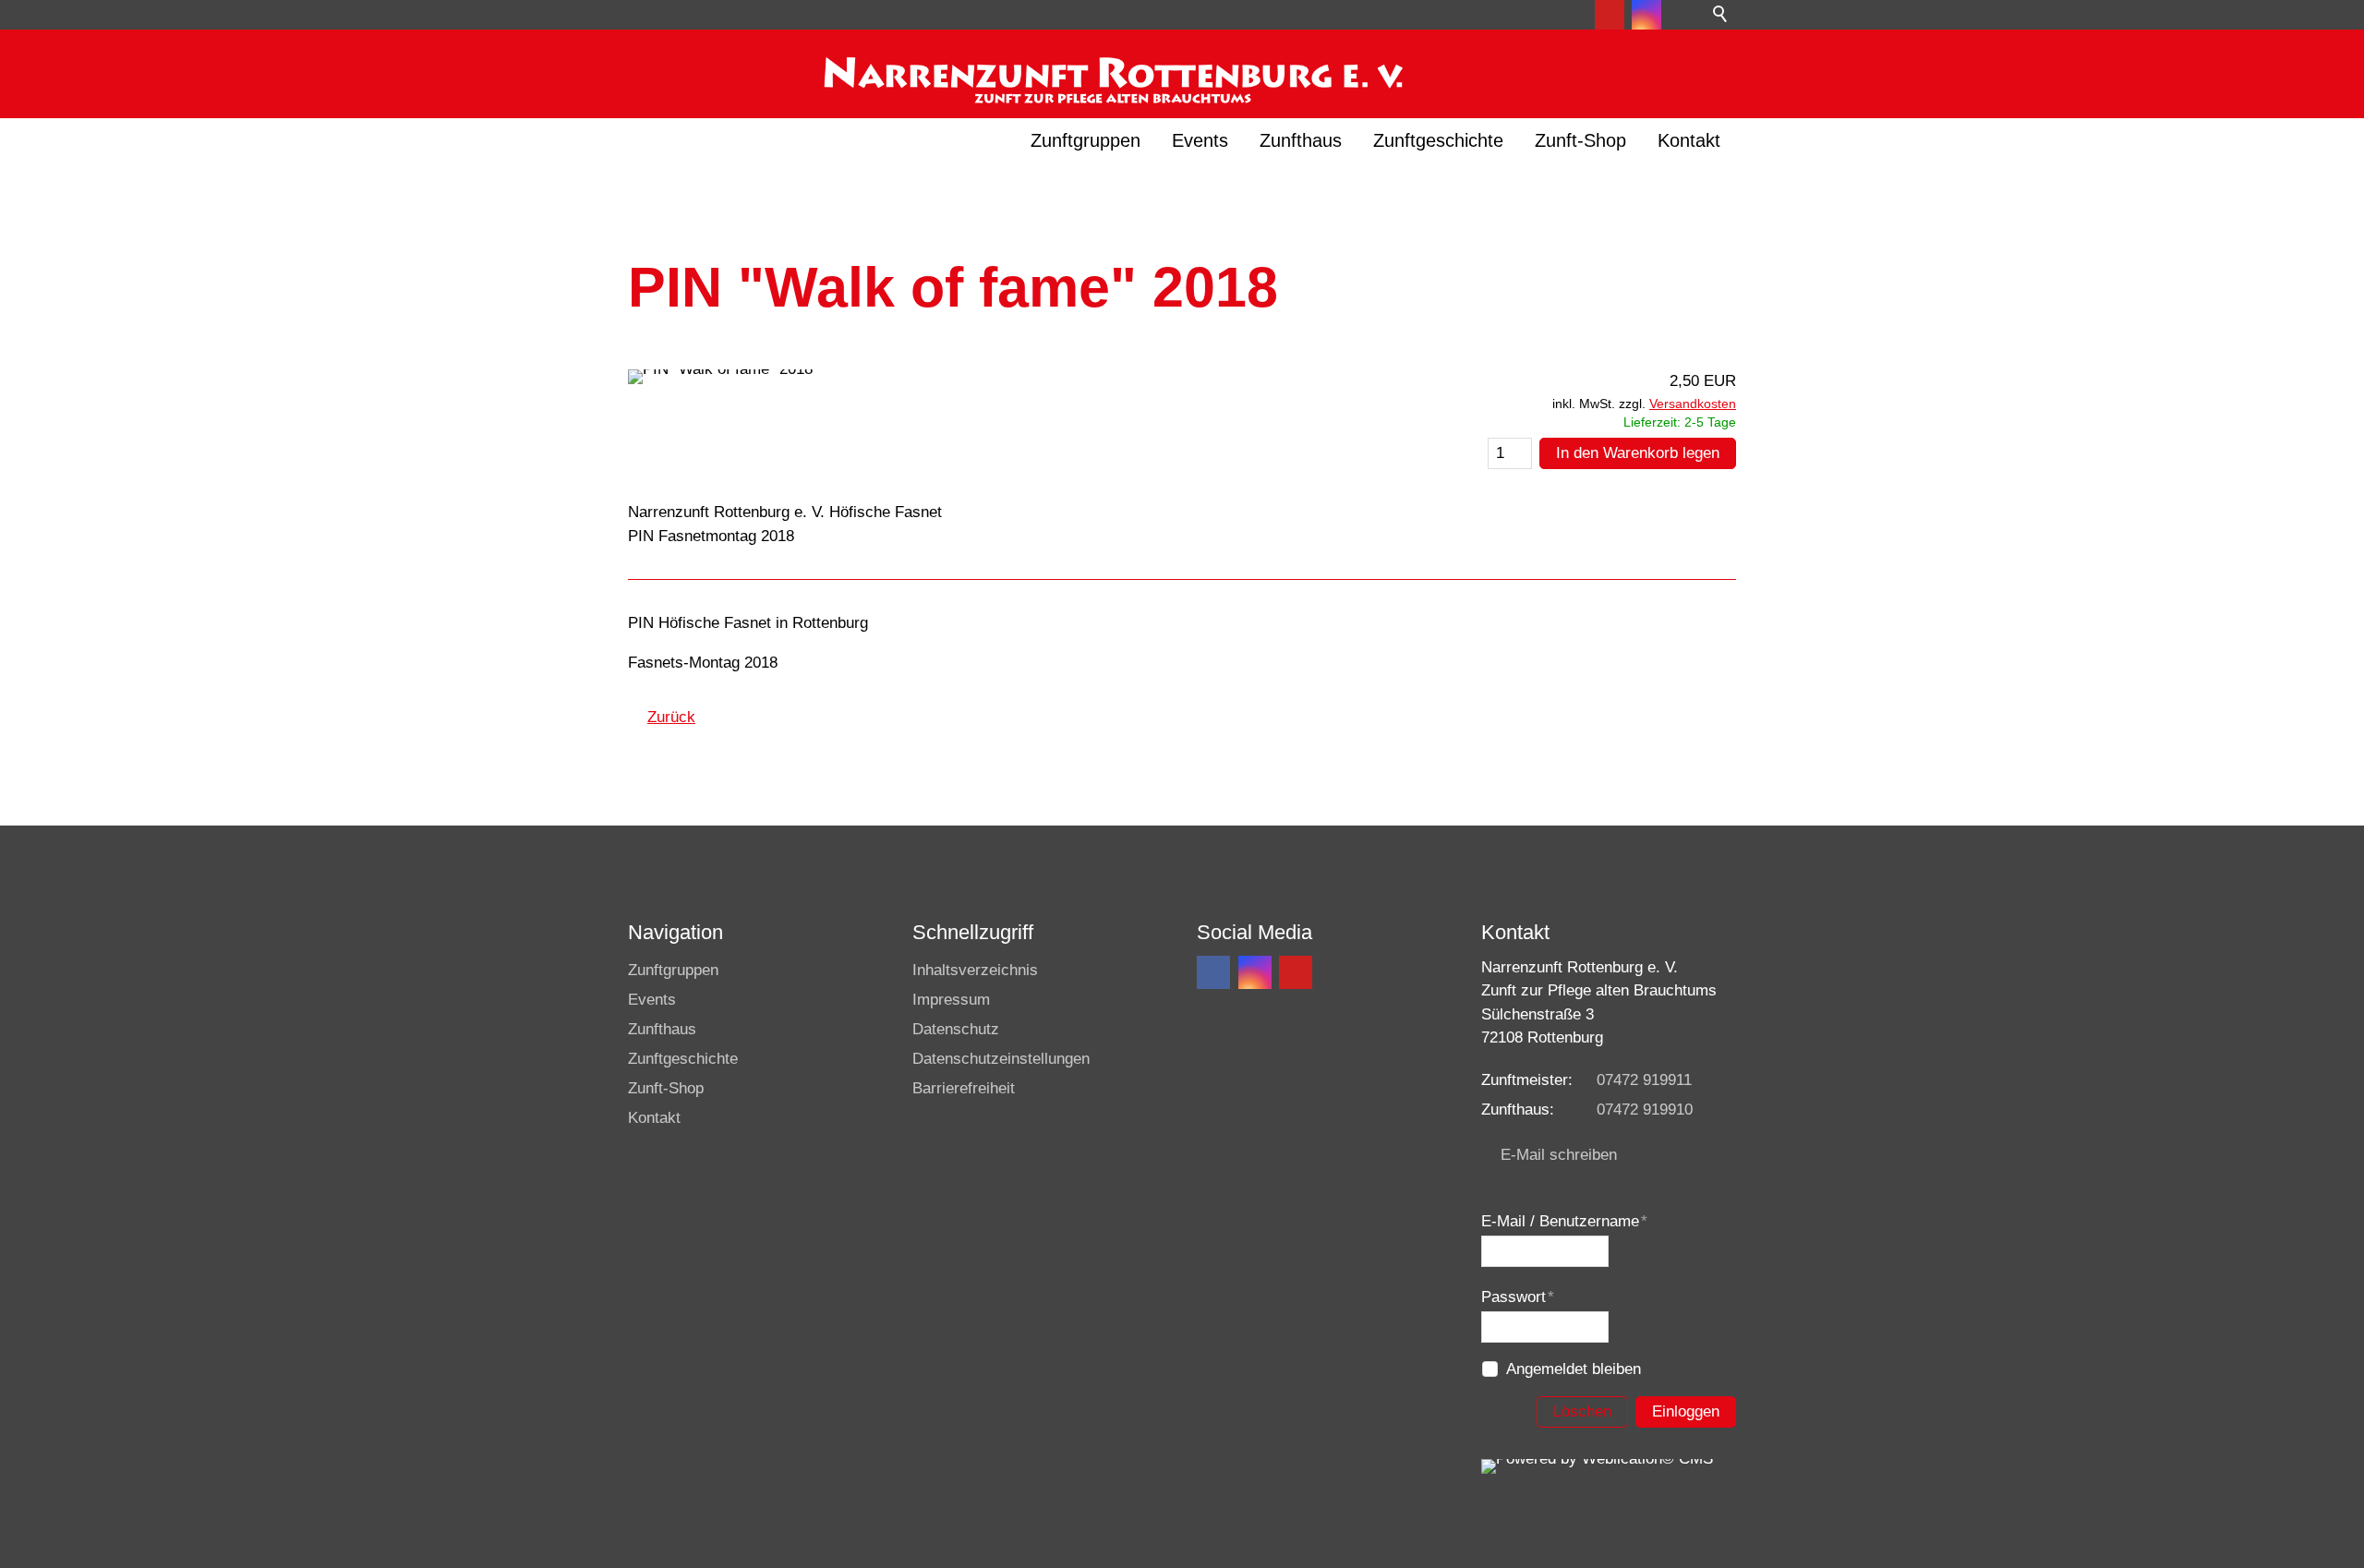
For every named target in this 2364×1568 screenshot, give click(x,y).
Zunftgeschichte (1438, 140)
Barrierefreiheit (964, 1088)
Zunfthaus (1301, 140)
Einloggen (1686, 1411)
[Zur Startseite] (1111, 71)
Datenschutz (956, 1029)
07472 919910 (1645, 1110)
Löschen (1582, 1411)
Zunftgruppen (1086, 140)
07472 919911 (1644, 1080)
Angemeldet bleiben (1574, 1369)
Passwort (1518, 1297)
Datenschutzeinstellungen (1001, 1059)
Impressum (951, 1000)
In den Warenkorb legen (1638, 453)
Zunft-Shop (1580, 140)
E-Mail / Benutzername (1564, 1221)
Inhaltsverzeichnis (975, 970)
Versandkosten (1693, 404)
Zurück (671, 717)
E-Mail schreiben (1559, 1155)
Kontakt (1689, 140)
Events (1200, 140)
